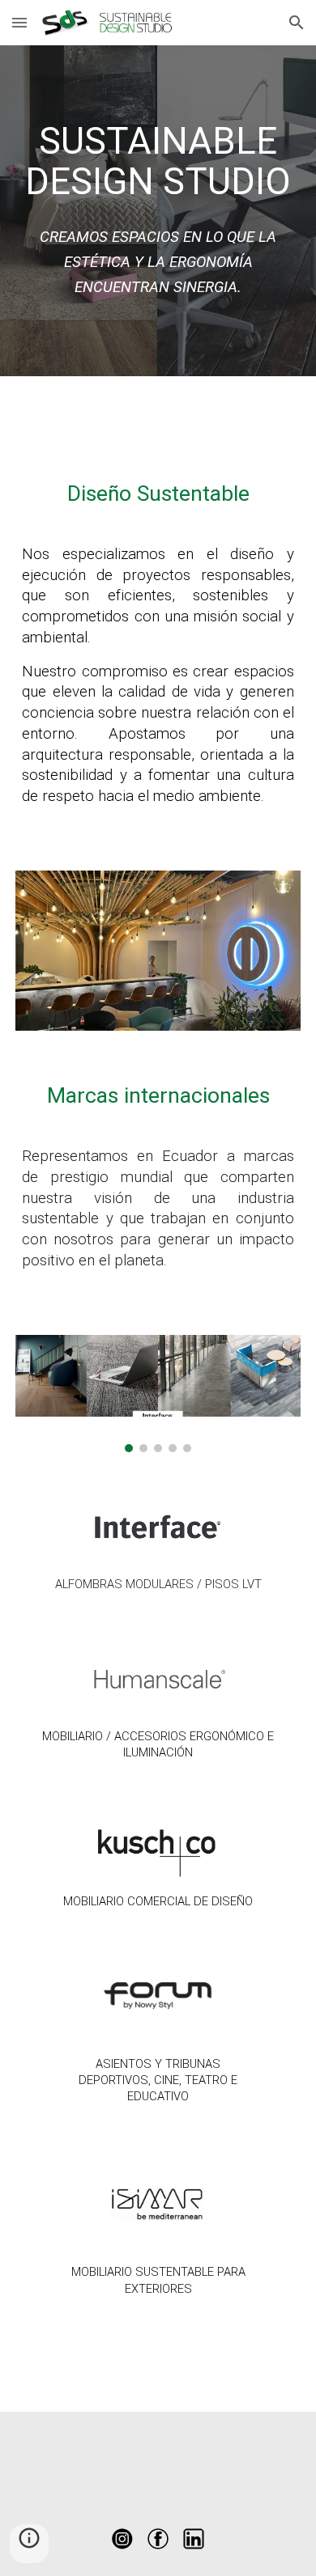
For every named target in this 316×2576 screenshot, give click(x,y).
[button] (19, 22)
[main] (158, 162)
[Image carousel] (158, 1394)
